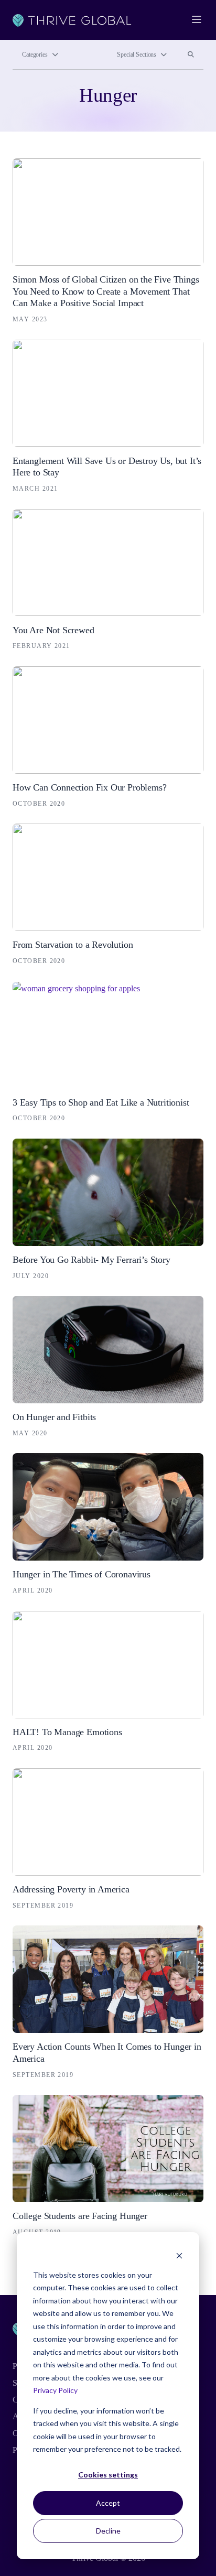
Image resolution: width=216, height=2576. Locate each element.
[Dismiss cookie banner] (179, 2255)
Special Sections (137, 55)
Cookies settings (108, 2475)
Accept (108, 2503)
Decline (108, 2531)
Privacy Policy (55, 2390)
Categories (35, 55)
